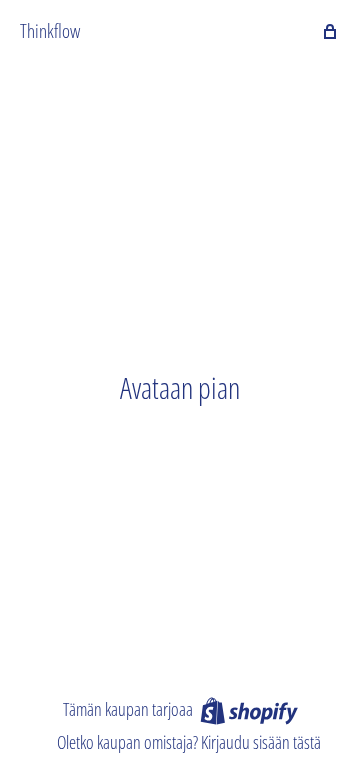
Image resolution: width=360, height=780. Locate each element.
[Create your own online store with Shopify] (249, 710)
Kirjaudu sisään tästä (261, 742)
